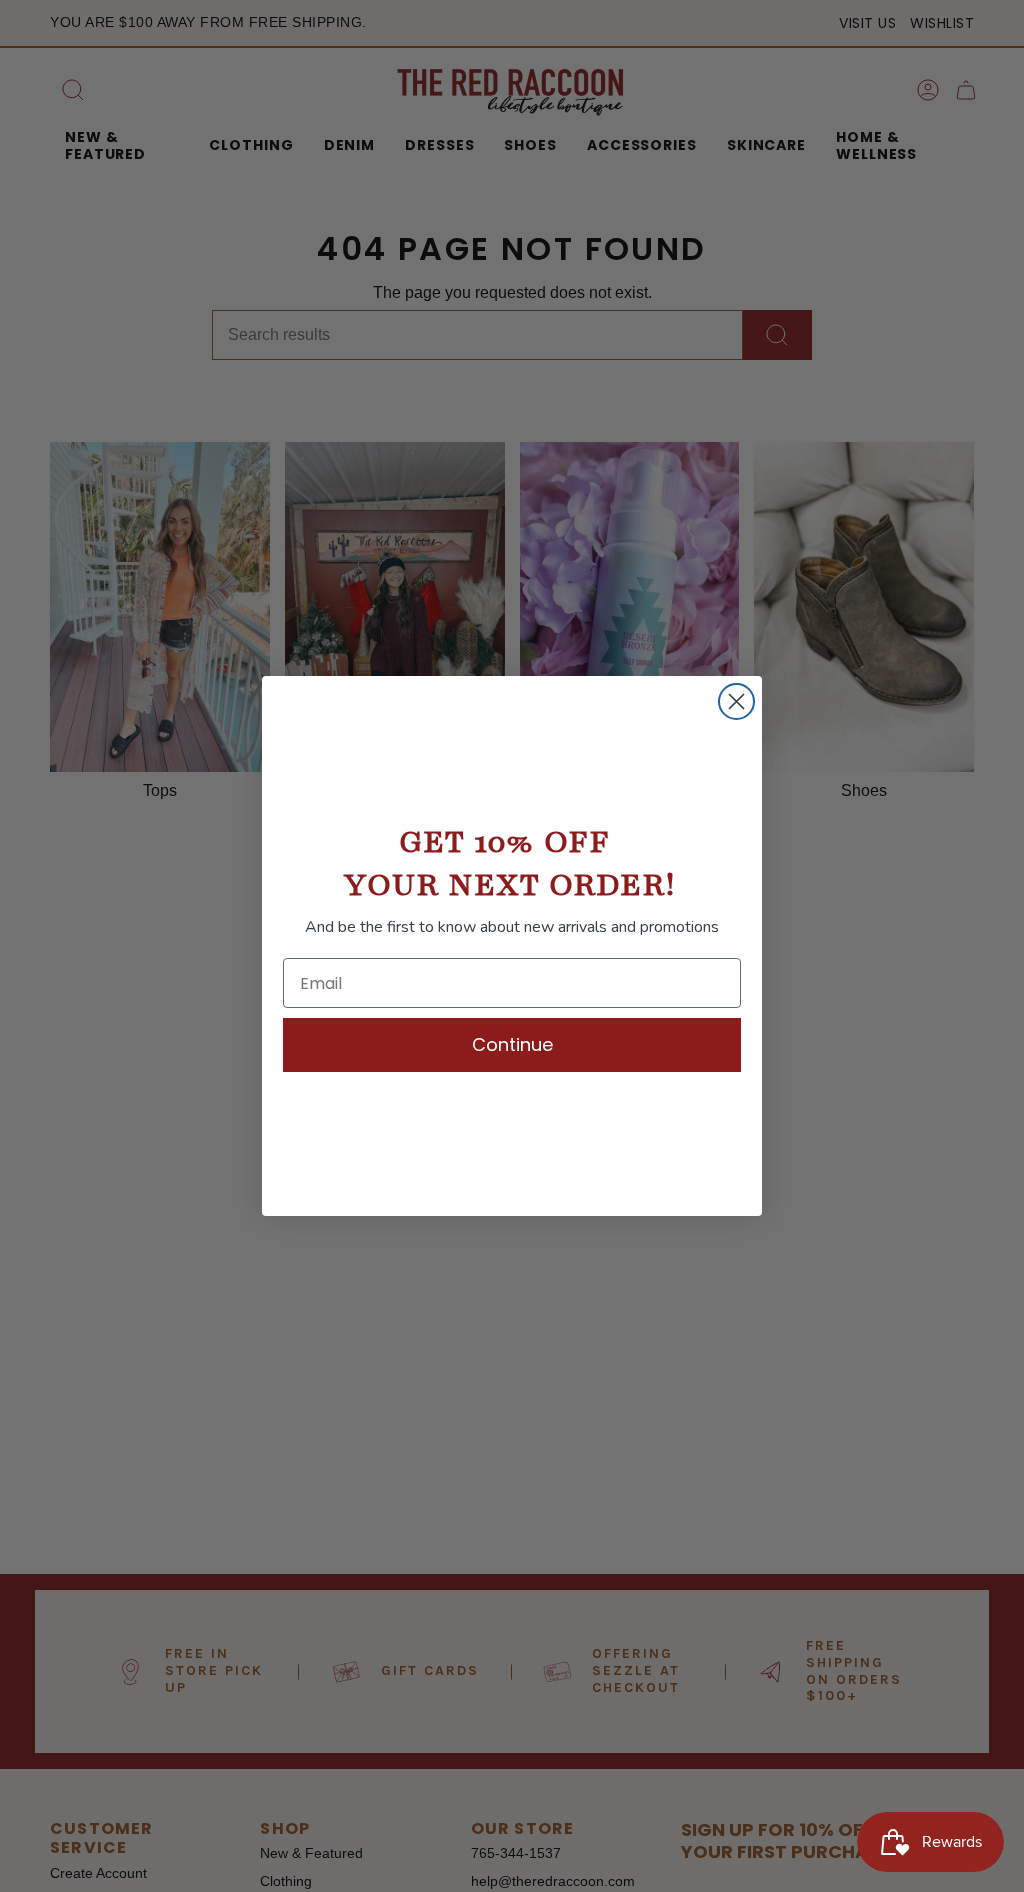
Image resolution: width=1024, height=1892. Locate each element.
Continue (512, 1044)
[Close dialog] (736, 701)
